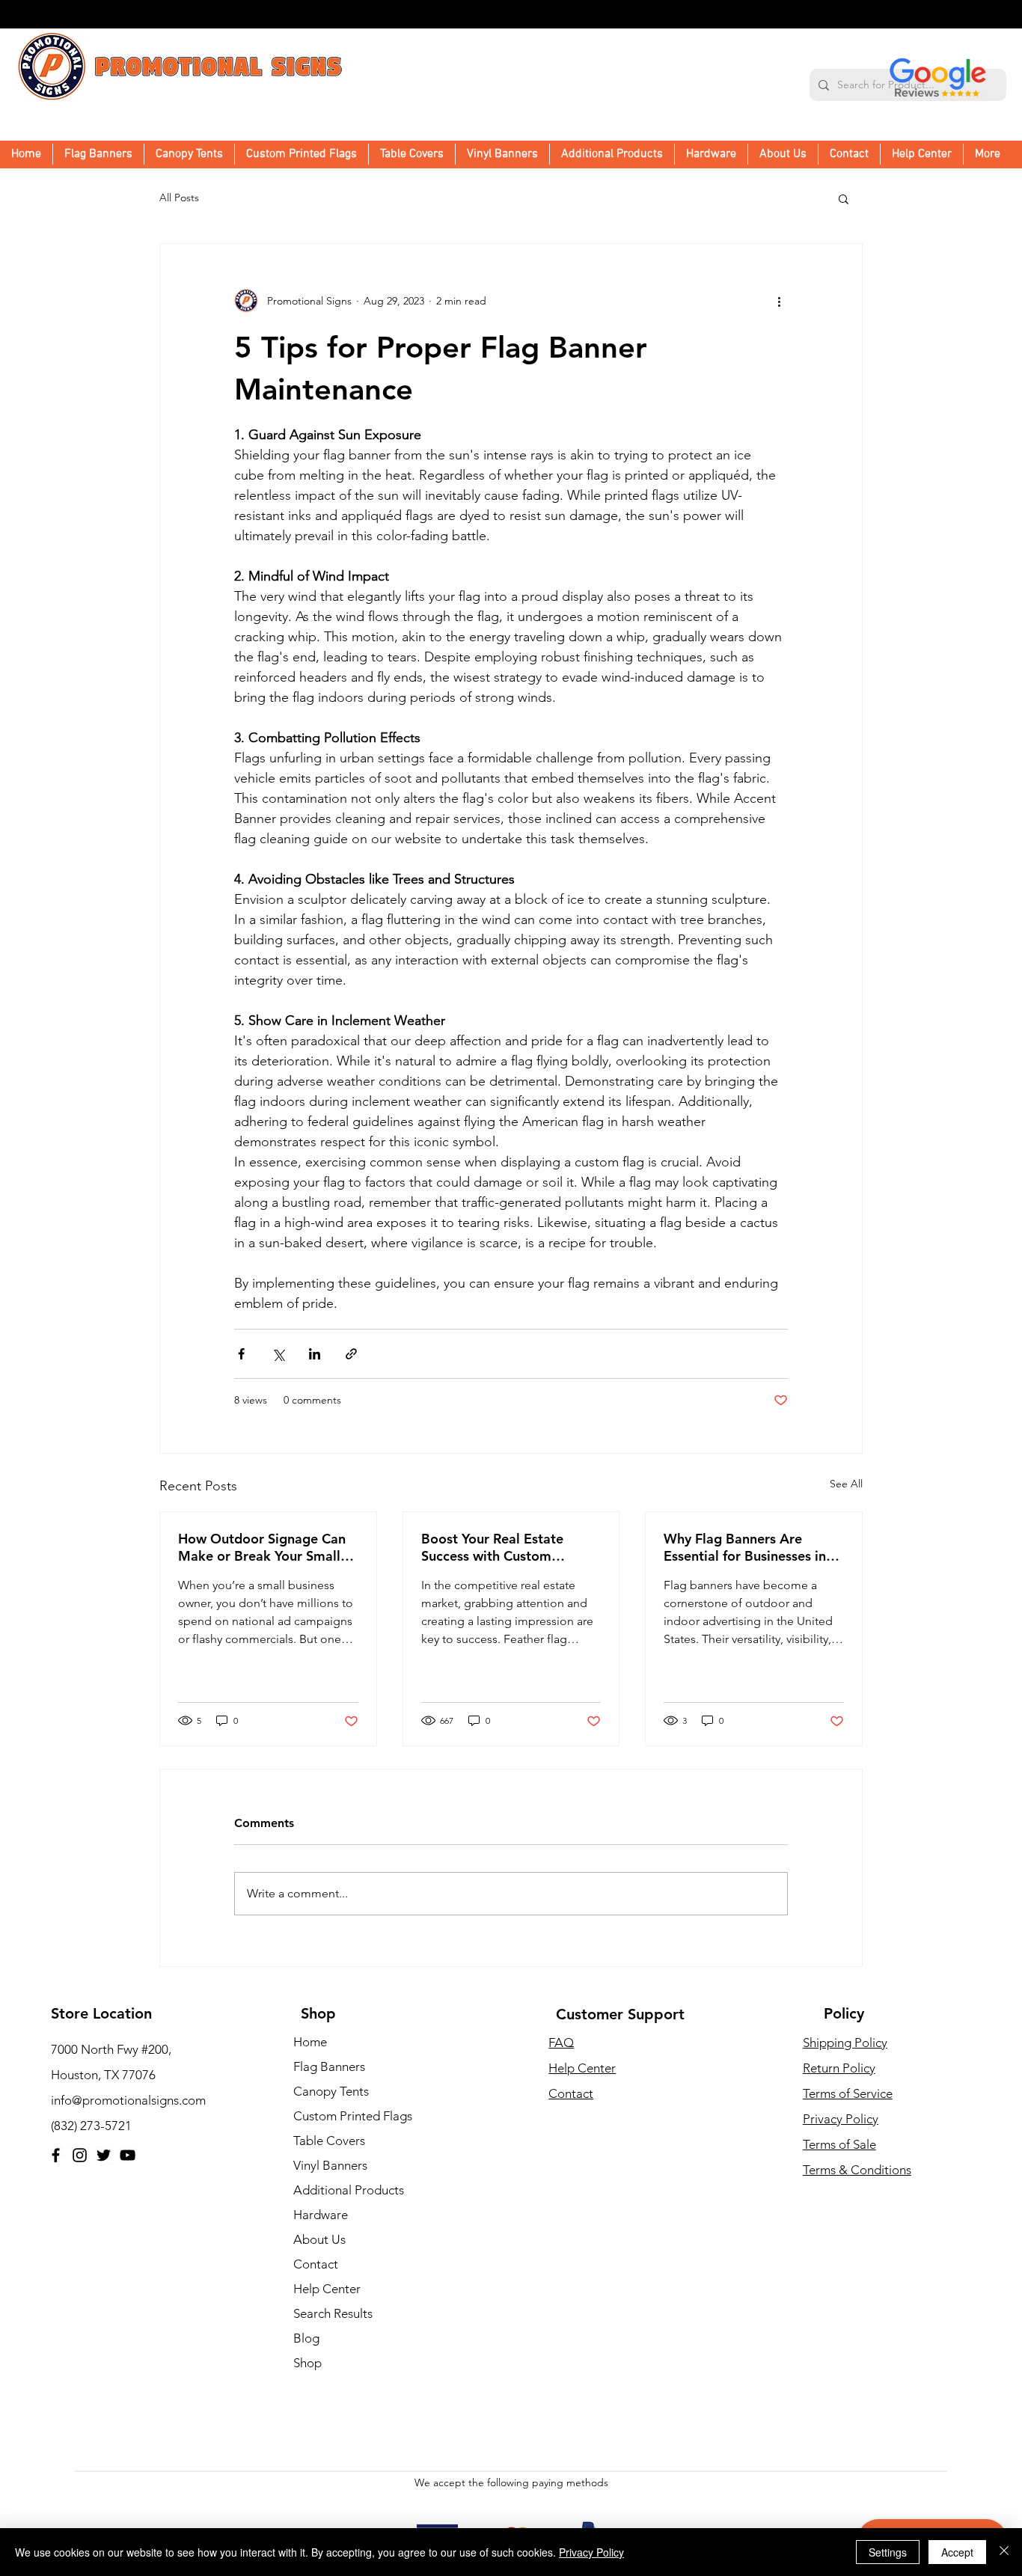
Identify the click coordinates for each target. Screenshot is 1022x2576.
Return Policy (839, 2068)
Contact (316, 2264)
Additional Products (349, 2190)
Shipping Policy (845, 2043)
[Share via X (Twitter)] (278, 1354)
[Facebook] (56, 2155)
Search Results (333, 2313)
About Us (319, 2239)
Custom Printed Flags (353, 2116)
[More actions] (779, 301)
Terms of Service (848, 2093)
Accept (957, 2552)
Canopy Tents (331, 2091)
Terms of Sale (839, 2144)
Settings (888, 2552)
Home (310, 2042)
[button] (612, 154)
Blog (306, 2338)
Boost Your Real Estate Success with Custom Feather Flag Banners (492, 1547)
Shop (307, 2363)
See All (846, 1484)
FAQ (561, 2043)
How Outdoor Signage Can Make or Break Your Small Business (262, 1547)
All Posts (179, 198)
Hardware (321, 2215)
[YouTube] (128, 2155)
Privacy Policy (841, 2119)
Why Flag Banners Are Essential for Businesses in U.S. (745, 1547)
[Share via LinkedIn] (315, 1354)
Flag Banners (329, 2066)
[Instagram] (80, 2155)
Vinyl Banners (330, 2165)
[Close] (1004, 2552)
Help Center (327, 2289)
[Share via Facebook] (241, 1354)
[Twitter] (104, 2155)
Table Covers (329, 2141)
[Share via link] (351, 1354)
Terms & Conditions (857, 2170)
